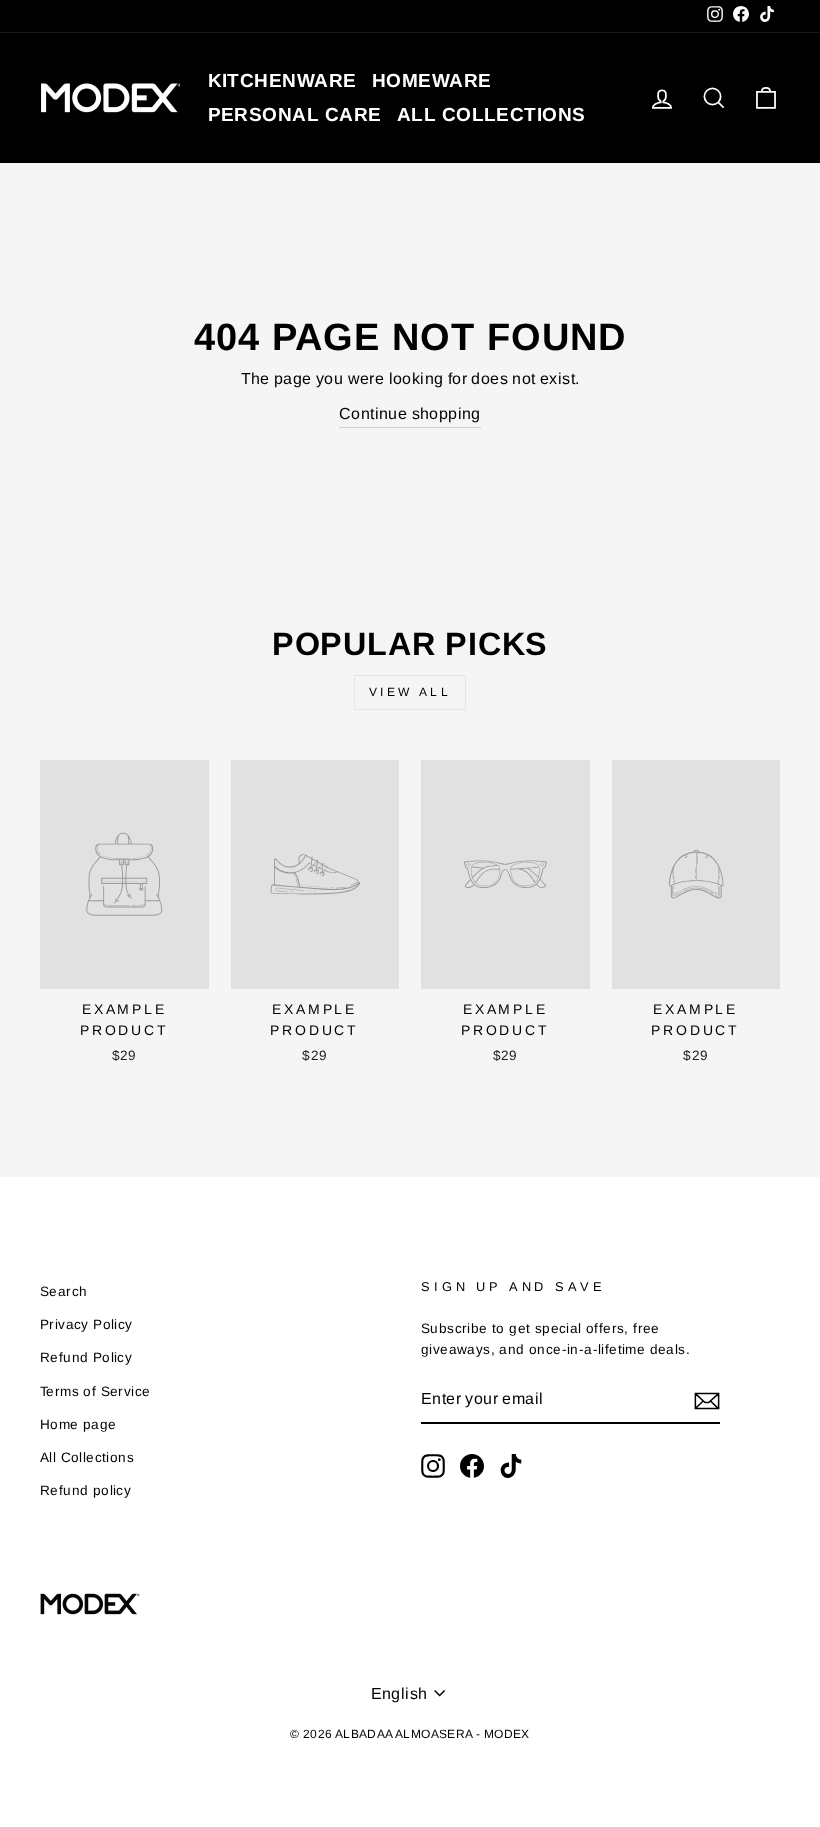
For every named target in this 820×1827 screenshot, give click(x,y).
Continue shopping (410, 413)
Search (63, 1291)
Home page (78, 1424)
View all (410, 692)
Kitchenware (282, 80)
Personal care (295, 114)
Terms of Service (95, 1391)
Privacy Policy (86, 1324)
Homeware (432, 80)
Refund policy (85, 1490)
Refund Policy (86, 1357)
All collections (491, 114)
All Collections (87, 1457)
